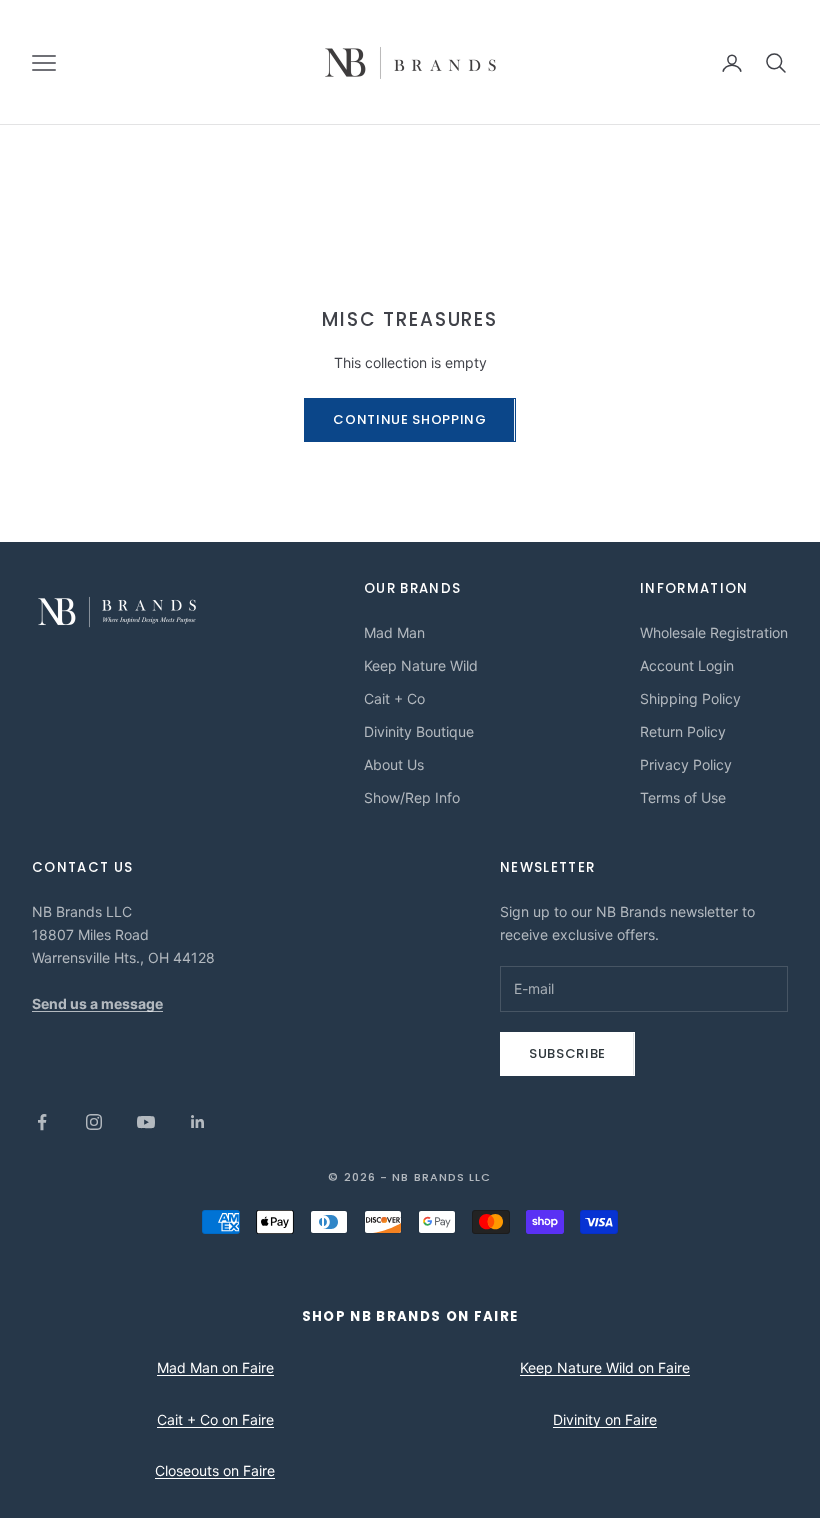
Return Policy (683, 731)
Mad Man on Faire (215, 1367)
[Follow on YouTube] (146, 1122)
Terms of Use (683, 797)
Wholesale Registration (714, 632)
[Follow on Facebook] (42, 1122)
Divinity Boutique (419, 731)
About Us (394, 764)
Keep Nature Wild (421, 665)
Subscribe (567, 1053)
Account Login (687, 665)
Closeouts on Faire (215, 1470)
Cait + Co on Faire (215, 1419)
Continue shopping (409, 419)
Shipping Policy (690, 698)
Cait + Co (394, 698)
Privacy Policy (686, 764)
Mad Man (394, 632)
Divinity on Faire (605, 1419)
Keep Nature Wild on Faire (605, 1367)
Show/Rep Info (412, 797)
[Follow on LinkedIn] (198, 1122)
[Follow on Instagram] (94, 1122)
